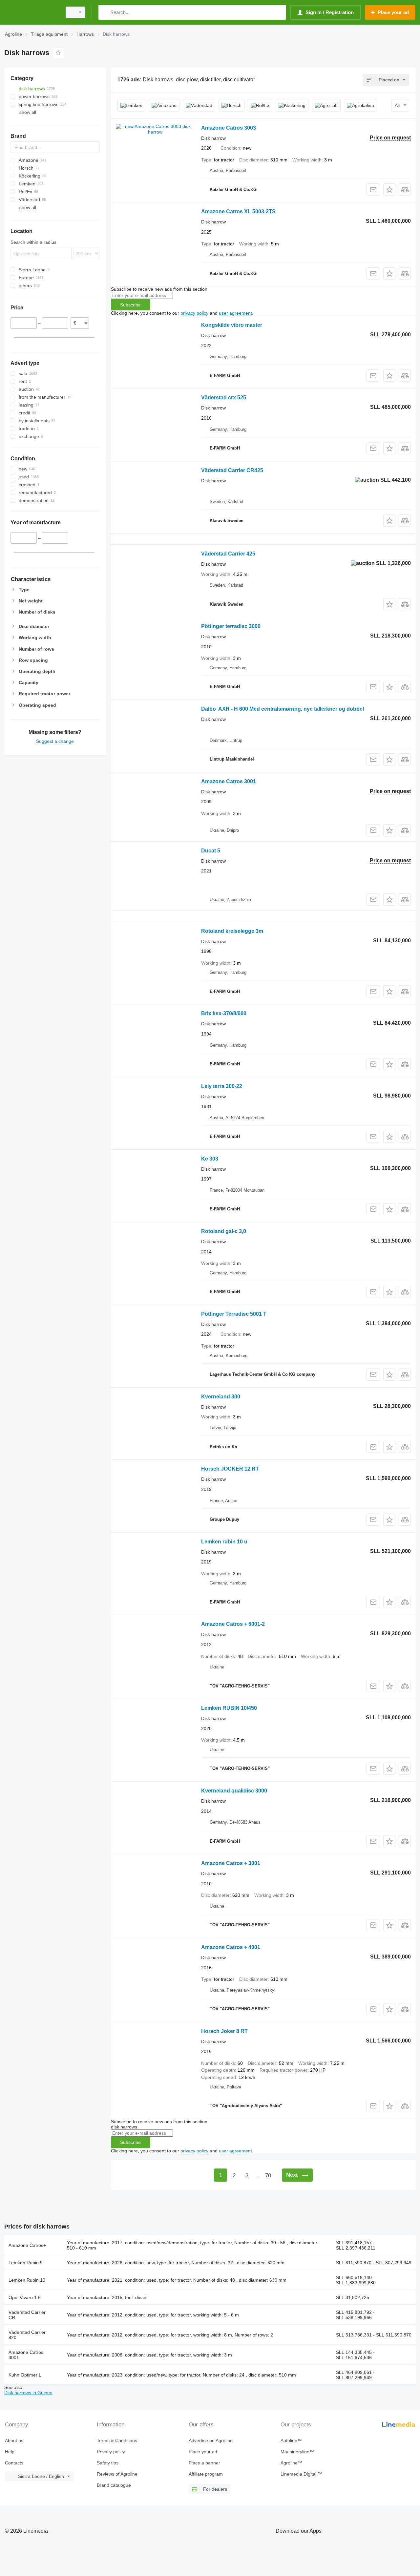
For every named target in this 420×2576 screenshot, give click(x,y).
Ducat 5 (211, 851)
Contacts (14, 2463)
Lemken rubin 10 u (224, 1542)
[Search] (105, 12)
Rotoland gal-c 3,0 (224, 1231)
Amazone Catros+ (27, 2245)
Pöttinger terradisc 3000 (231, 626)
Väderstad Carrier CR (27, 2315)
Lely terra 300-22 (222, 1086)
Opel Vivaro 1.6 (25, 2297)
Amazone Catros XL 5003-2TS (238, 211)
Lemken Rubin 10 (27, 2280)
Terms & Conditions (117, 2440)
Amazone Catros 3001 (229, 781)
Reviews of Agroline (117, 2474)
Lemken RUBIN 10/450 (229, 1708)
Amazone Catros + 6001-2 (233, 1624)
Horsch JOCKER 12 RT (230, 1469)
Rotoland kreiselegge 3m (232, 931)
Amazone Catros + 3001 (231, 1863)
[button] (389, 189)
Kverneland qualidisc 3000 (234, 1791)
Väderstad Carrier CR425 (232, 470)
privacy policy (194, 313)
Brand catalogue (114, 2485)
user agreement (235, 313)
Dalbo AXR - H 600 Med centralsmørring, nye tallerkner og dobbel (283, 709)
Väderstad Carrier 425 (228, 554)
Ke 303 (210, 1159)
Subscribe (130, 305)
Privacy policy (111, 2452)
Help (10, 2452)
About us (14, 2440)
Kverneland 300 (221, 1397)
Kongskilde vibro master (232, 325)
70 (268, 2176)
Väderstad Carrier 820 (27, 2335)
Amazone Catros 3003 (229, 128)
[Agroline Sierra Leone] (31, 12)
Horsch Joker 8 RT (224, 2031)
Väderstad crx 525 (224, 398)
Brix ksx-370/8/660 (224, 1013)
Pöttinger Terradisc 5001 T (234, 1314)
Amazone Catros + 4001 (231, 1947)
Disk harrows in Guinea (28, 2393)
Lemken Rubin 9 (26, 2263)
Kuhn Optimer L (25, 2375)
